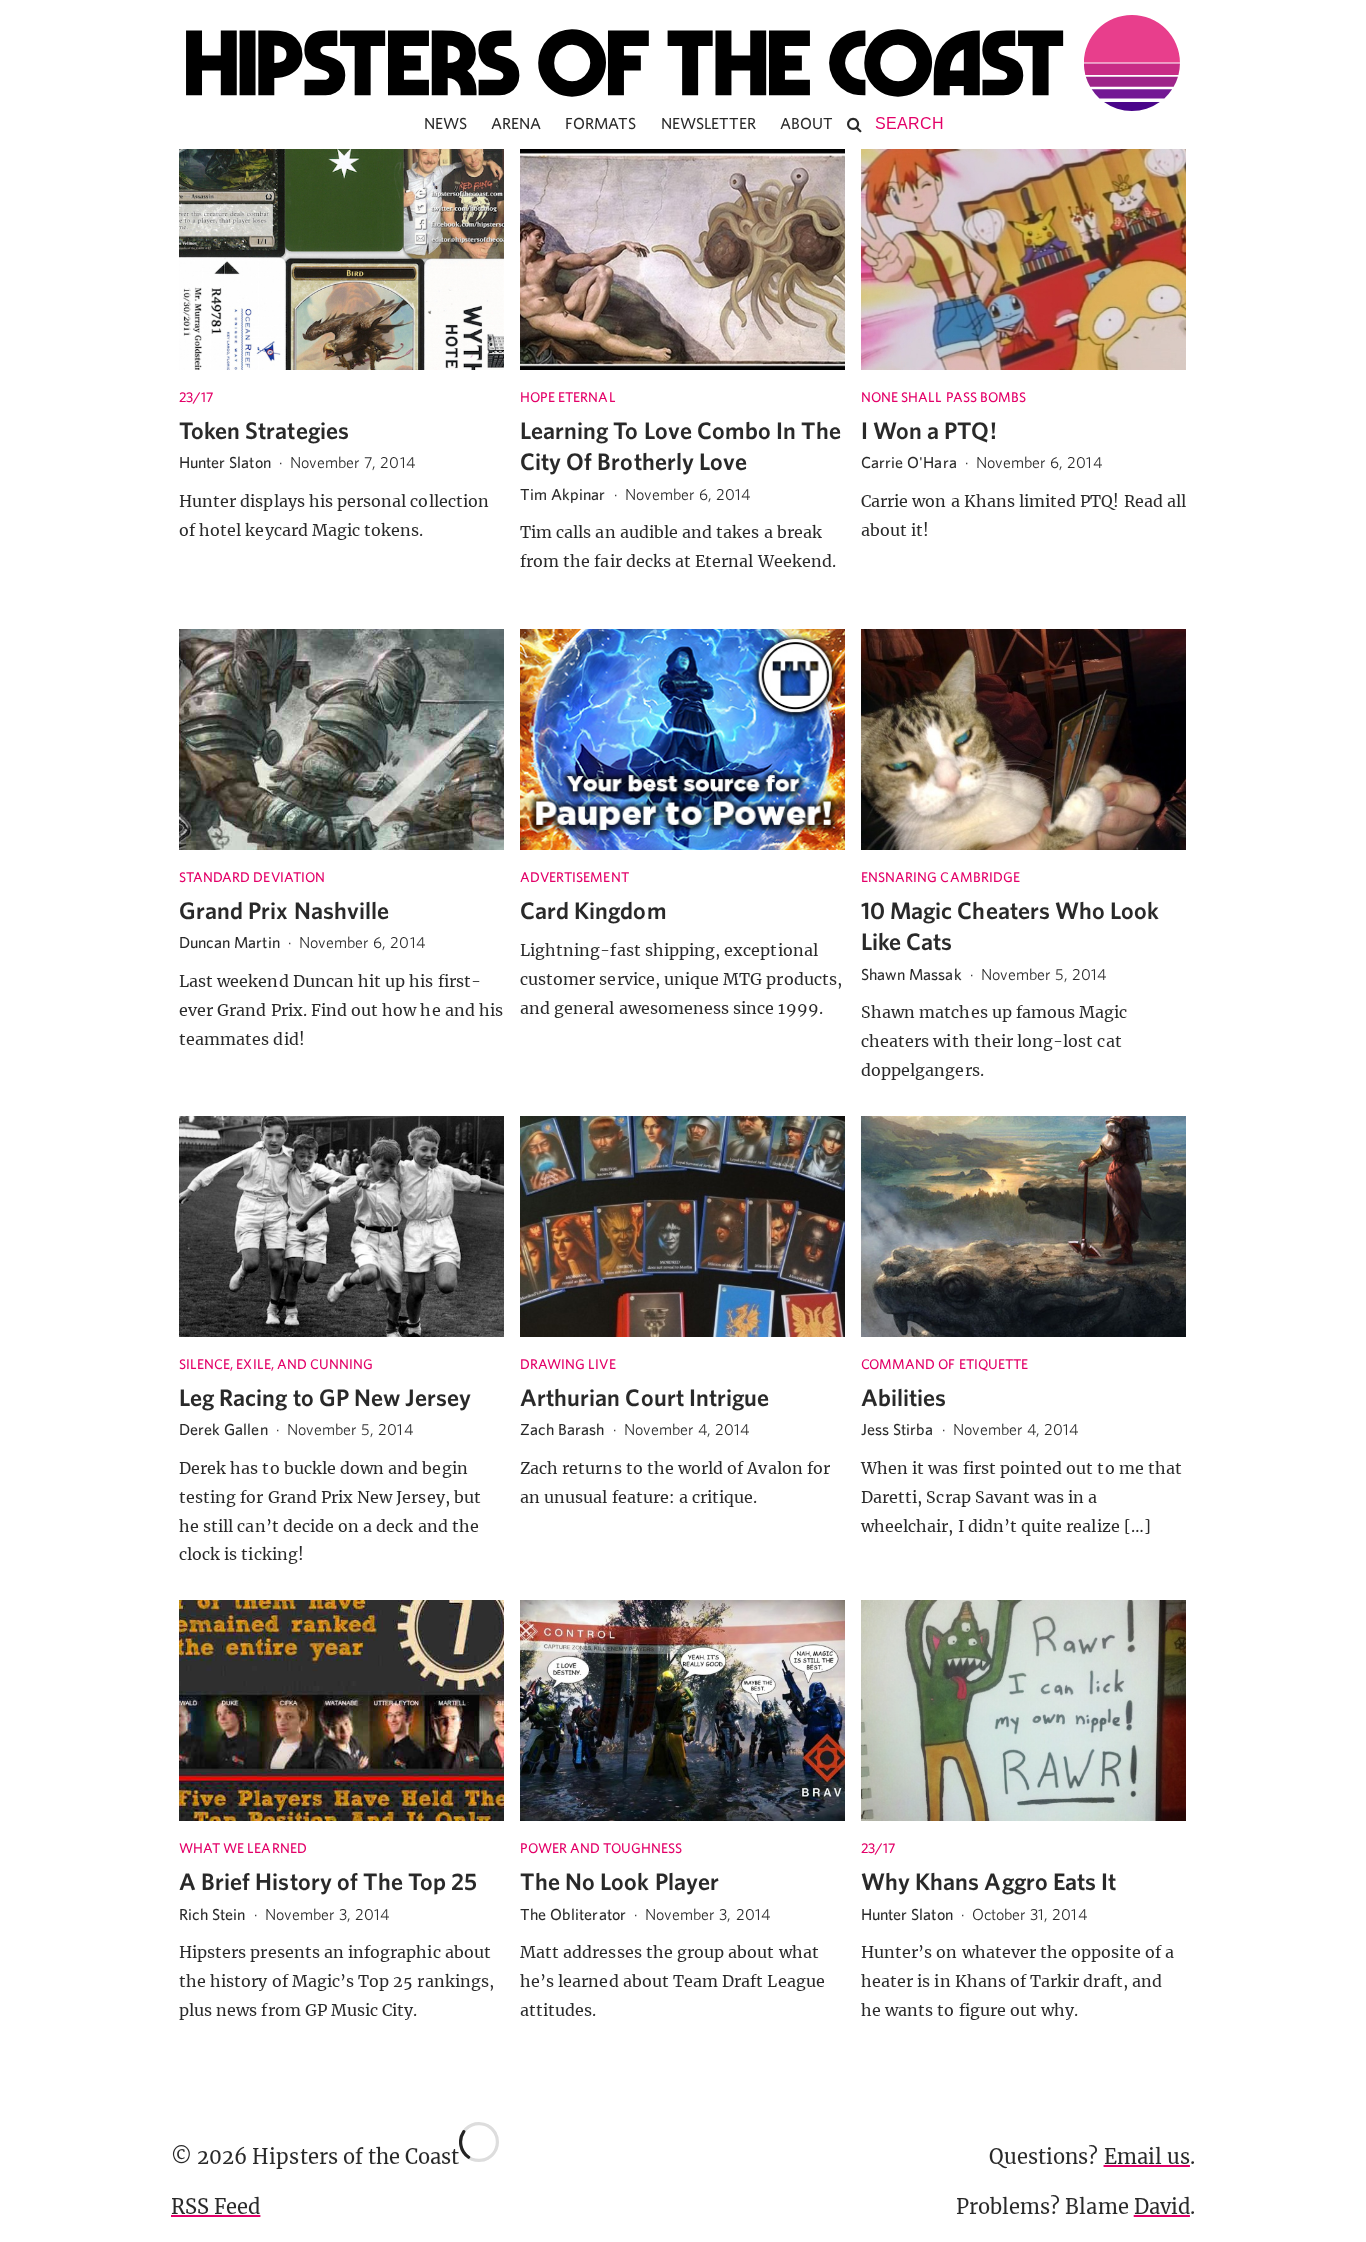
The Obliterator (573, 1914)
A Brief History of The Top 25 (328, 1881)
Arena (516, 123)
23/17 (196, 397)
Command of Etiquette (944, 1364)
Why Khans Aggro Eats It (988, 1881)
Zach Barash (562, 1429)
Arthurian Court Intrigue (644, 1397)
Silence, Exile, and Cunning (276, 1364)
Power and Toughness (601, 1848)
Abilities (903, 1397)
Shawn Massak (911, 974)
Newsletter (709, 123)
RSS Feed (215, 2206)
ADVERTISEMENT (574, 877)
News (445, 123)
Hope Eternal (568, 397)
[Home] (683, 63)
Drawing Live (568, 1364)
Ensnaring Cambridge (940, 877)
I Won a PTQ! (929, 430)
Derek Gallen (223, 1429)
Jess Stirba (897, 1429)
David (1162, 2206)
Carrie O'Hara (909, 462)
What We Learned (243, 1848)
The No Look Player (619, 1881)
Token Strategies (264, 430)
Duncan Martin (229, 942)
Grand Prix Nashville (284, 910)
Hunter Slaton (225, 462)
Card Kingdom (593, 910)
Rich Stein (212, 1914)
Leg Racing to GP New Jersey (325, 1397)
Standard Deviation (252, 877)
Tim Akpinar (563, 494)
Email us (1147, 2156)
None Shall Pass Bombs (943, 397)
